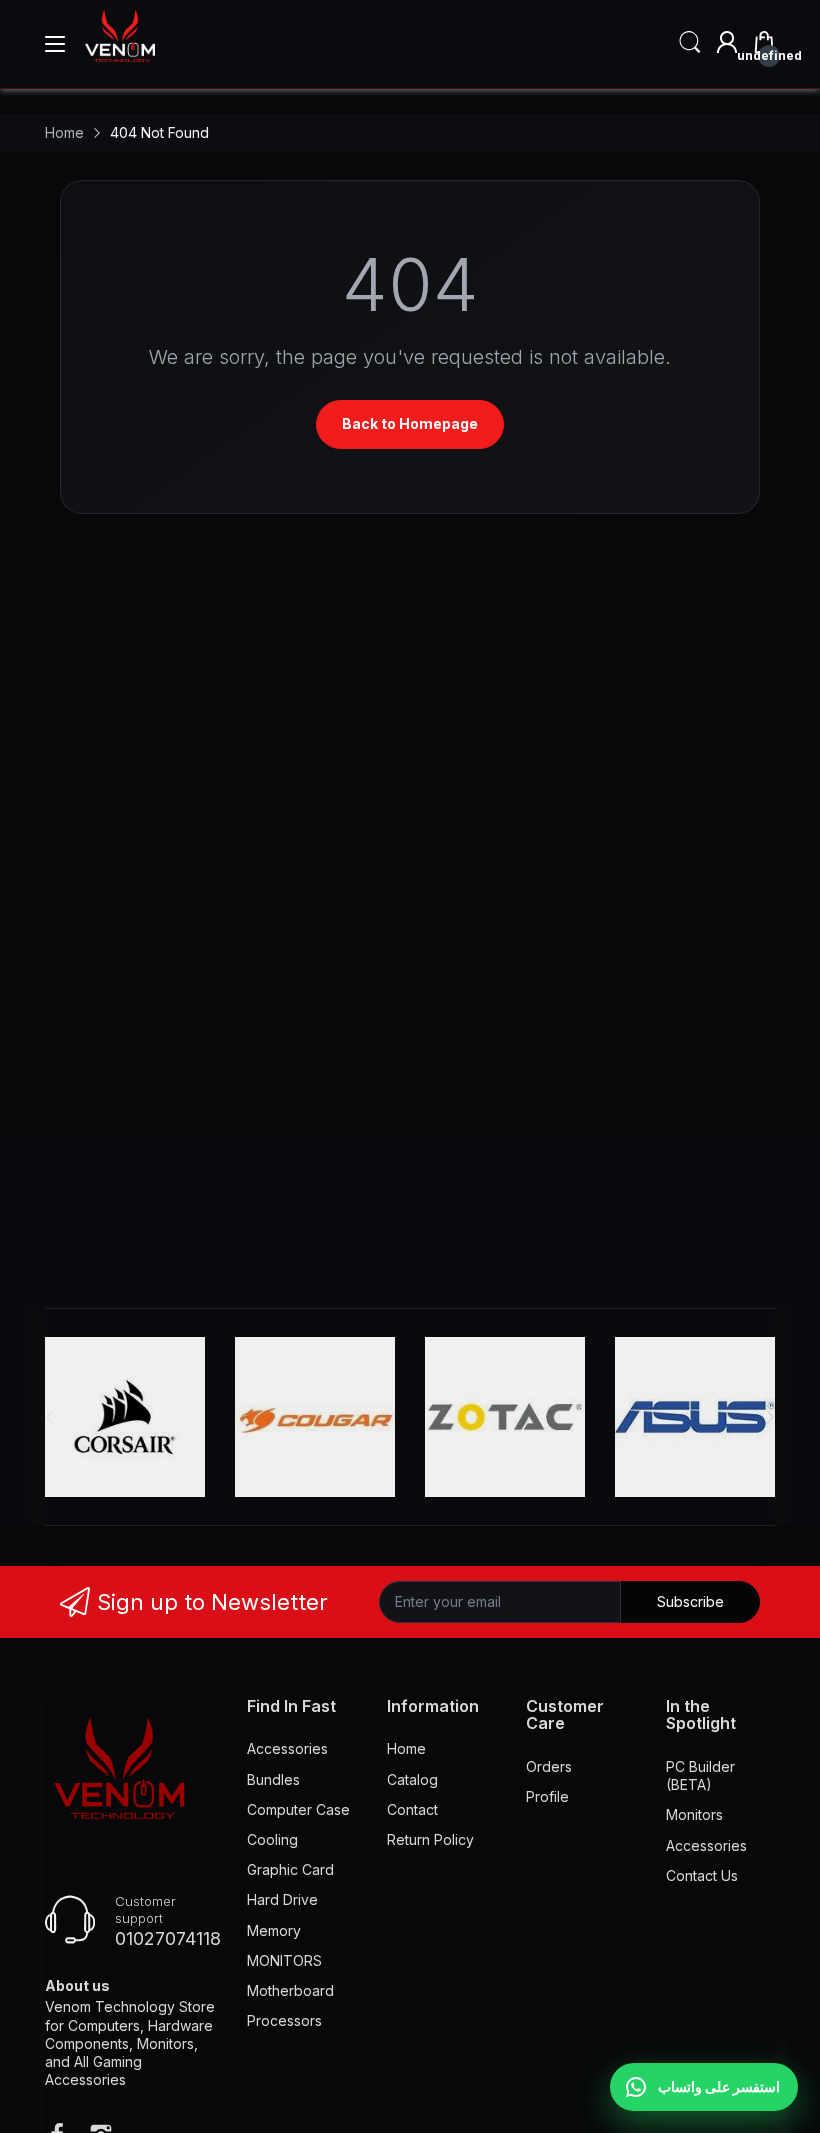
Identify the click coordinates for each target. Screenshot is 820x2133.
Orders (549, 1766)
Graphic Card (290, 1869)
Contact (412, 1809)
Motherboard (290, 1990)
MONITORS (284, 1960)
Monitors (694, 1814)
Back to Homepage (410, 423)
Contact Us (702, 1875)
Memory (274, 1930)
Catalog (412, 1779)
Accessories (287, 1748)
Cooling (272, 1839)
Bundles (273, 1779)
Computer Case (298, 1809)
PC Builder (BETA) (700, 1775)
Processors (284, 2020)
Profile (547, 1796)
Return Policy (430, 1839)
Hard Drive (282, 1899)
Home (406, 1748)
